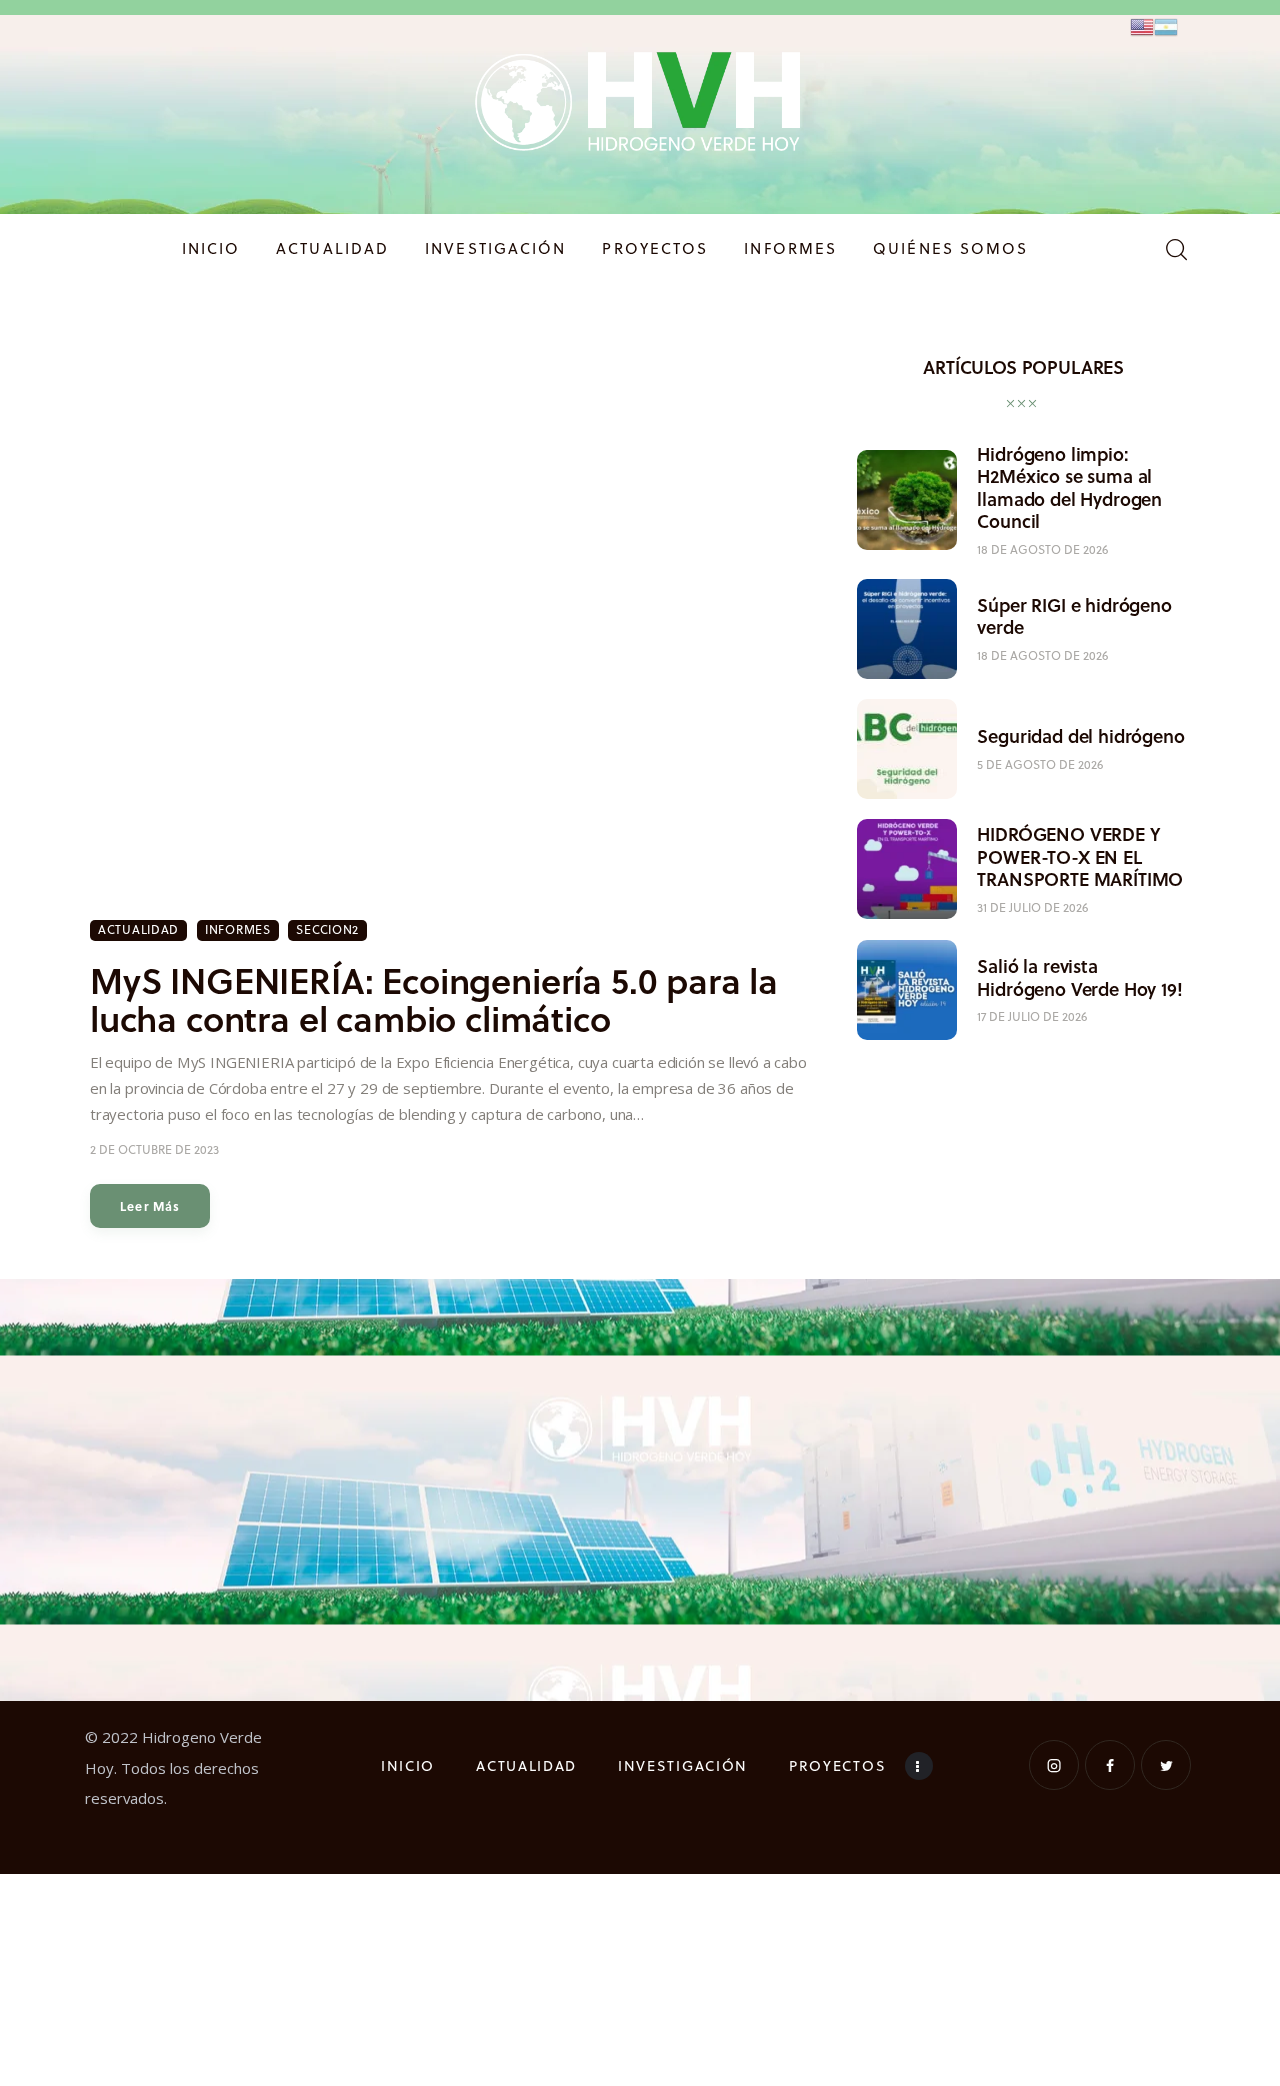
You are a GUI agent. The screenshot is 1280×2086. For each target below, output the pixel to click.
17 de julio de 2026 (1032, 1015)
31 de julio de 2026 (1032, 906)
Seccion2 (327, 929)
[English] (1142, 25)
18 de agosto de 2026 (1042, 548)
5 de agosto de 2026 (1040, 763)
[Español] (1166, 25)
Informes (238, 929)
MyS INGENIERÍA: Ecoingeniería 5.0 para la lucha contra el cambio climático (434, 999)
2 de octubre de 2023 (154, 1149)
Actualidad (138, 929)
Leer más (150, 1206)
